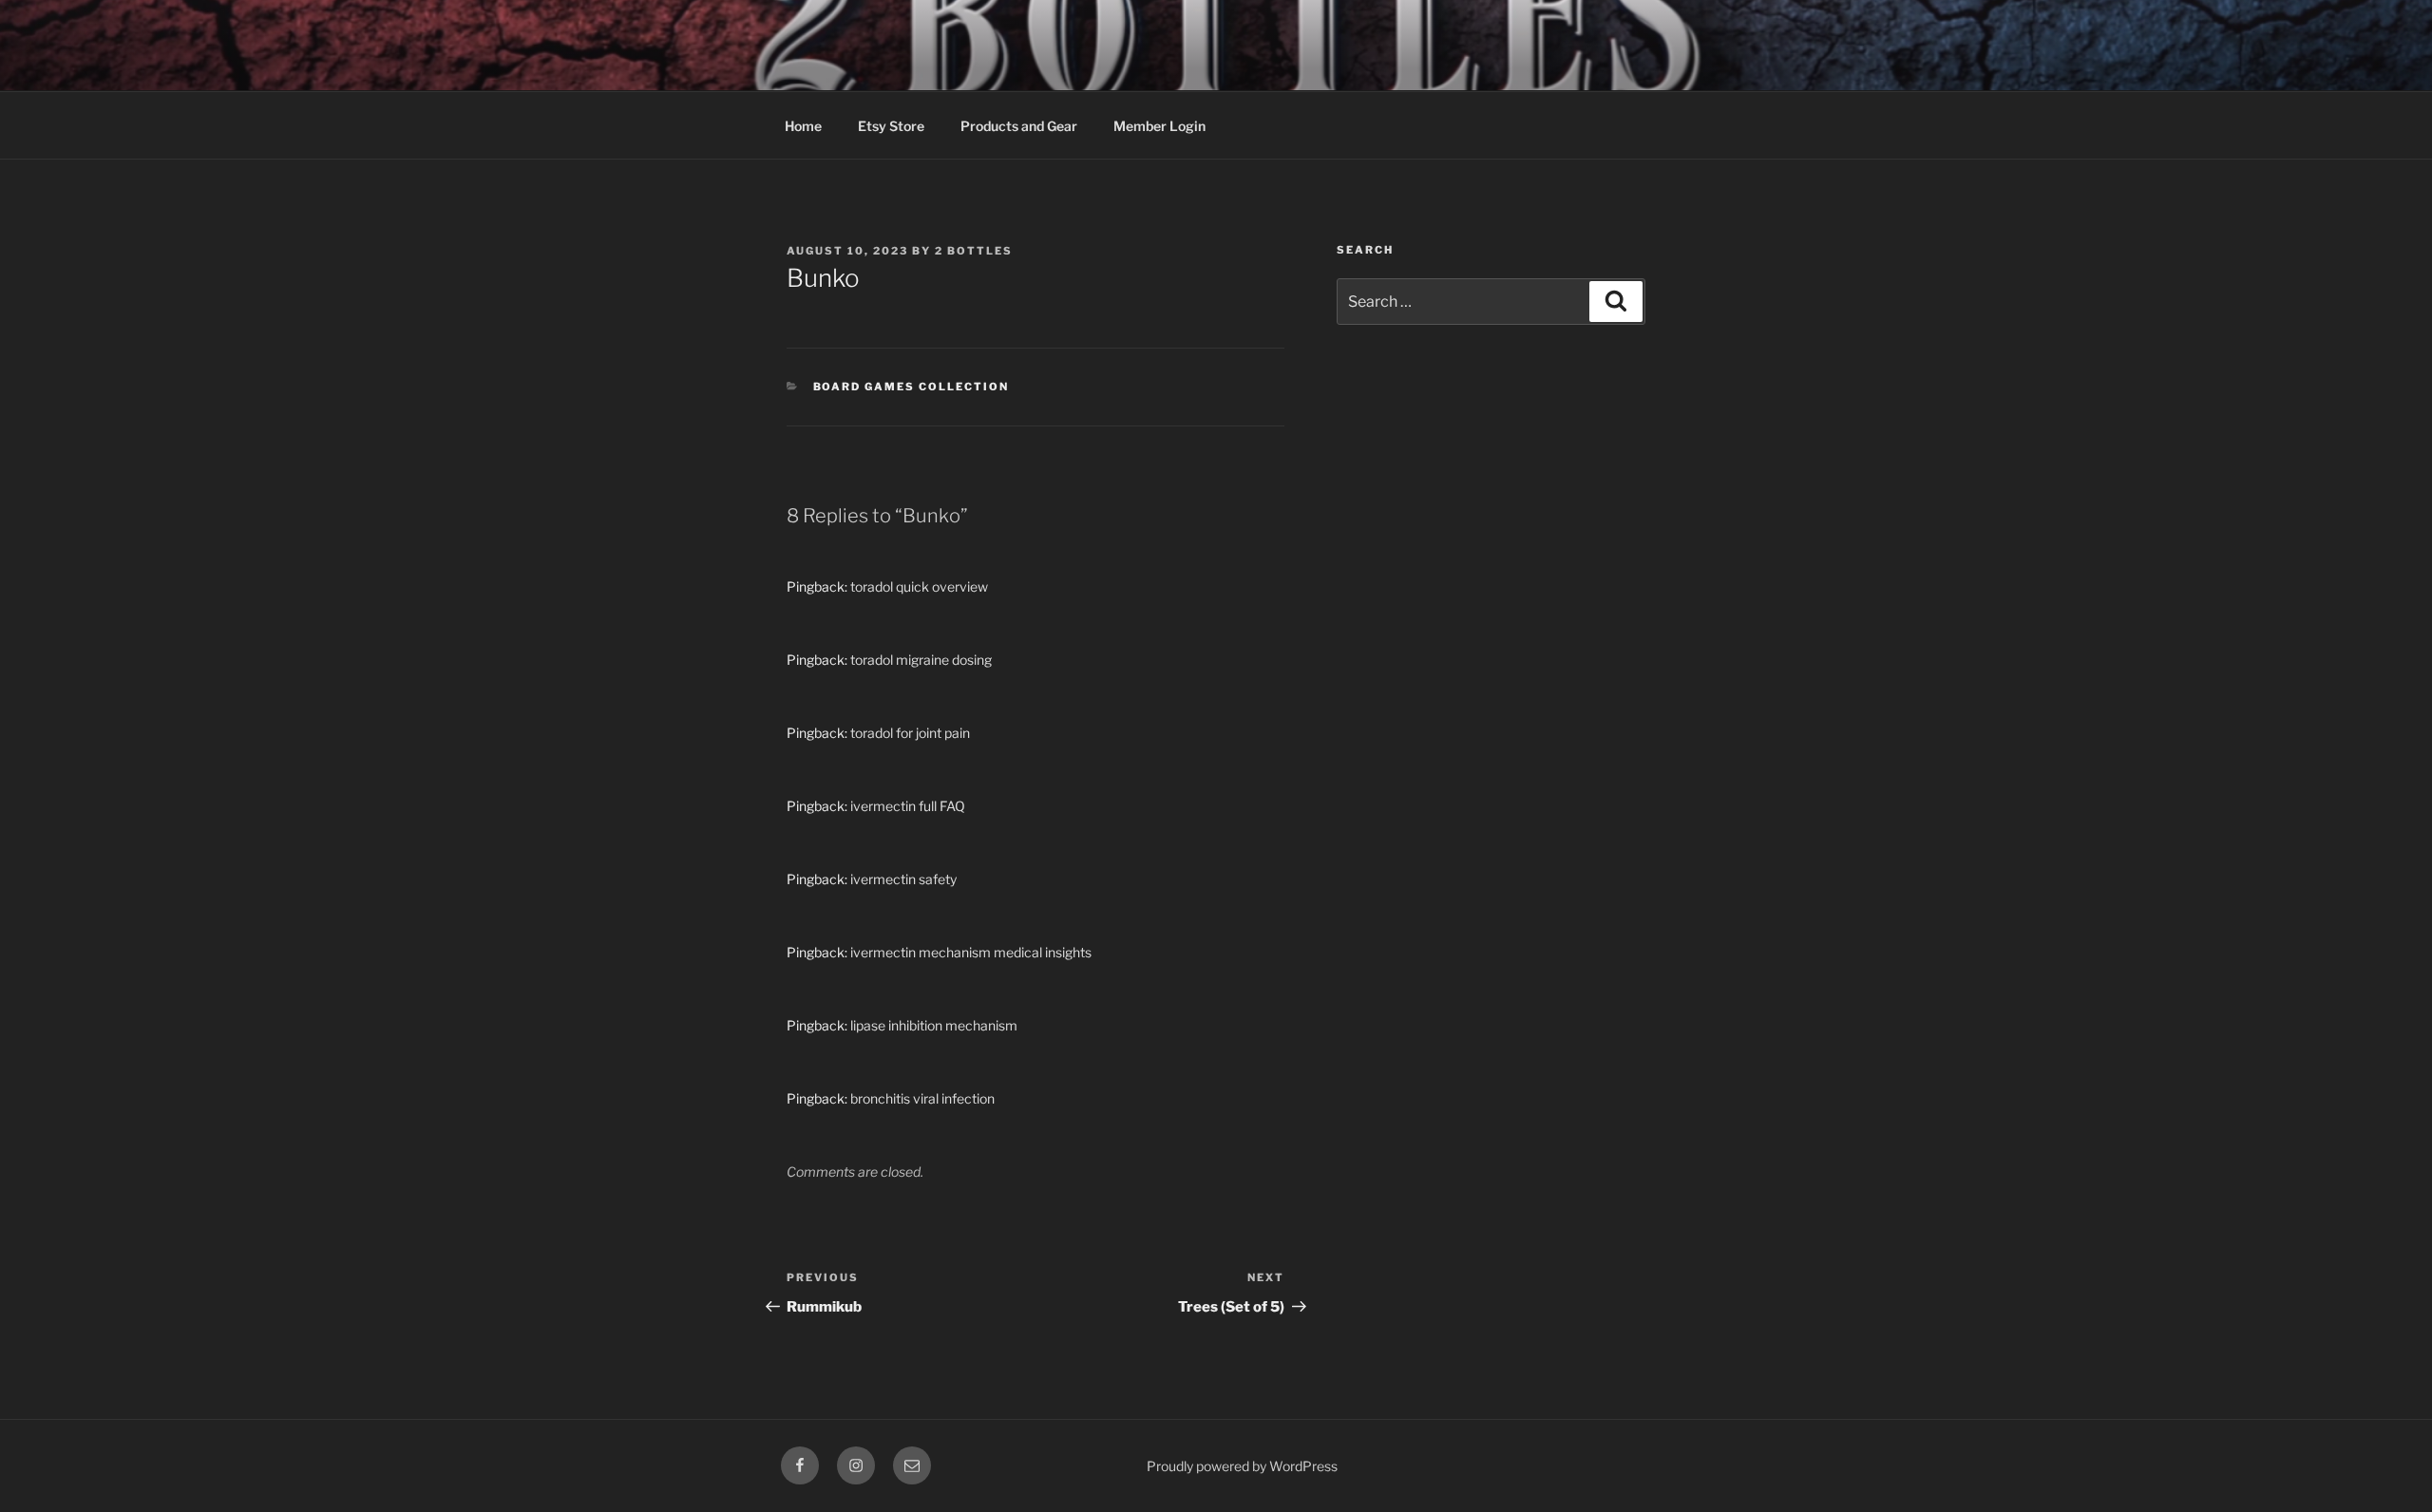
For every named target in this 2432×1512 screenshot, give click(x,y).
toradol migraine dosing (921, 660)
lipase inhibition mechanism (934, 1025)
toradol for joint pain (910, 733)
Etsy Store (891, 126)
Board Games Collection (912, 387)
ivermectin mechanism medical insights (971, 952)
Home (803, 126)
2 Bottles (974, 251)
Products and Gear (1019, 126)
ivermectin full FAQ (908, 806)
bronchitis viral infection (922, 1098)
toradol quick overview (919, 586)
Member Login (1159, 126)
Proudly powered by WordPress (1242, 1466)
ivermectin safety (903, 879)
